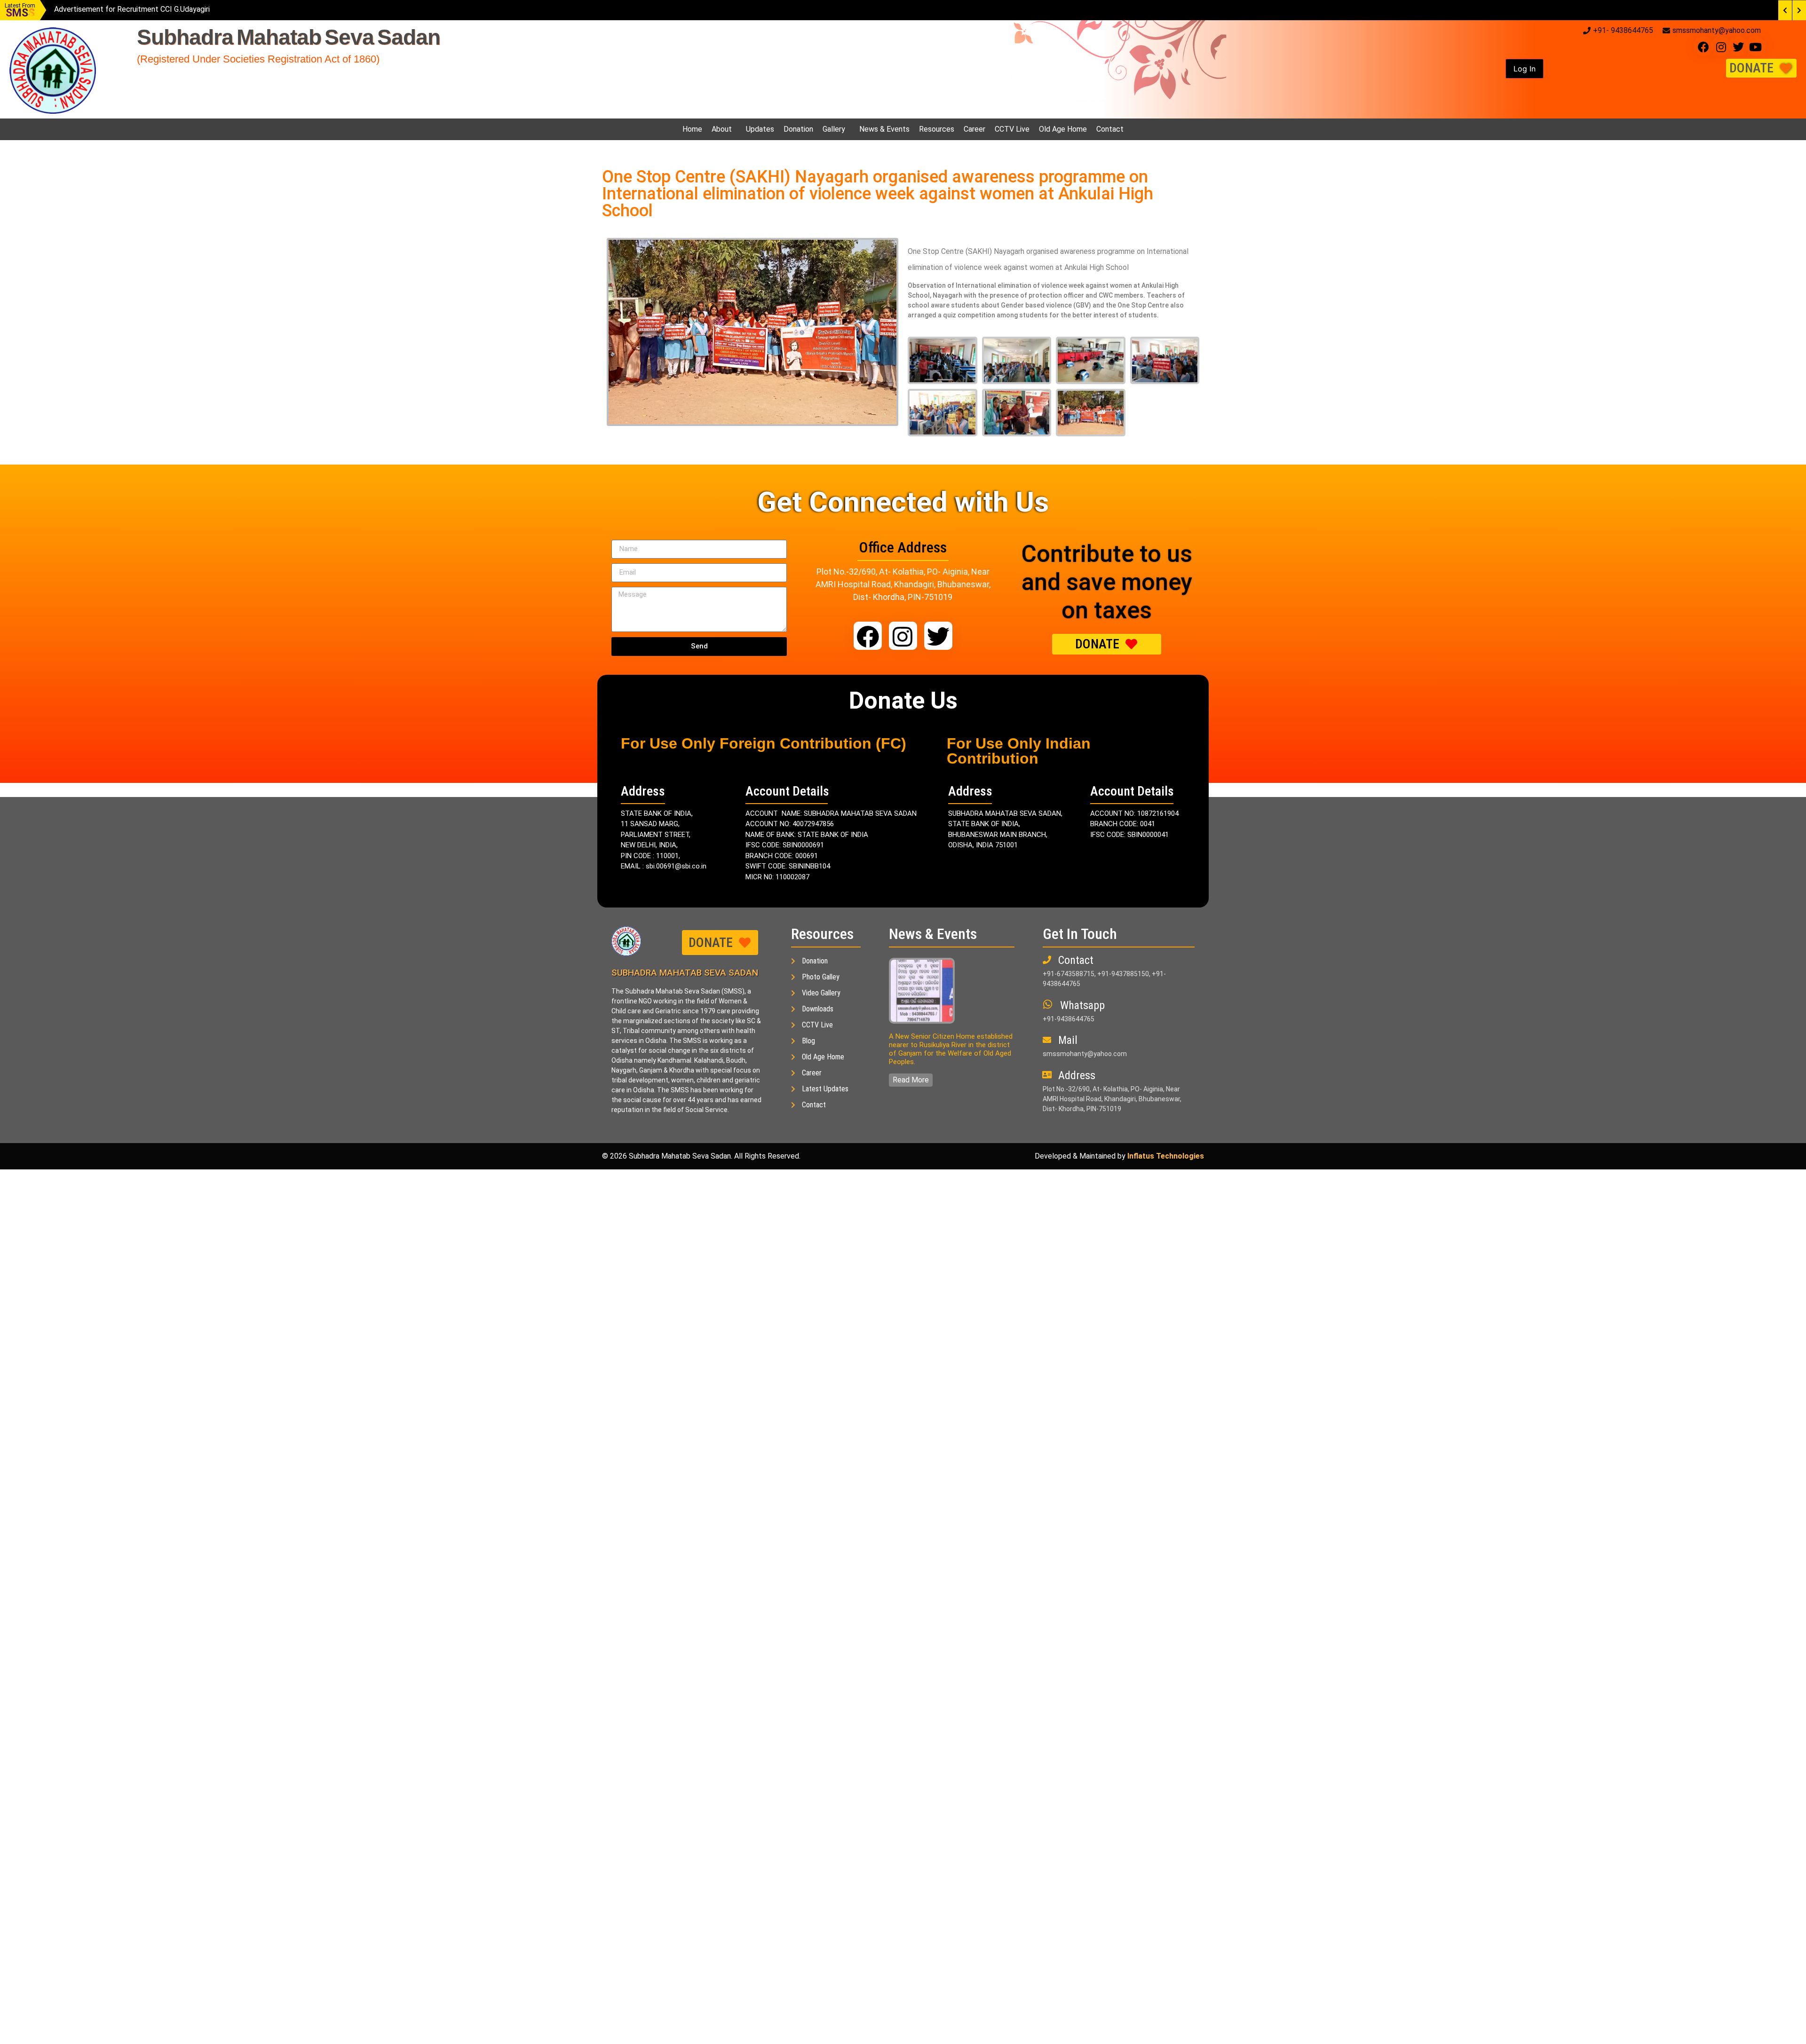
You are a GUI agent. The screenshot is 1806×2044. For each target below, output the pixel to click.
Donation (798, 129)
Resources (937, 129)
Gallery (834, 129)
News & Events (884, 129)
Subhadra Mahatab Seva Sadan (289, 37)
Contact (1110, 129)
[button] (1525, 69)
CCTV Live (1012, 129)
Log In (1525, 69)
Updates (760, 129)
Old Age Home (1063, 129)
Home (692, 129)
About (722, 129)
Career (974, 129)
